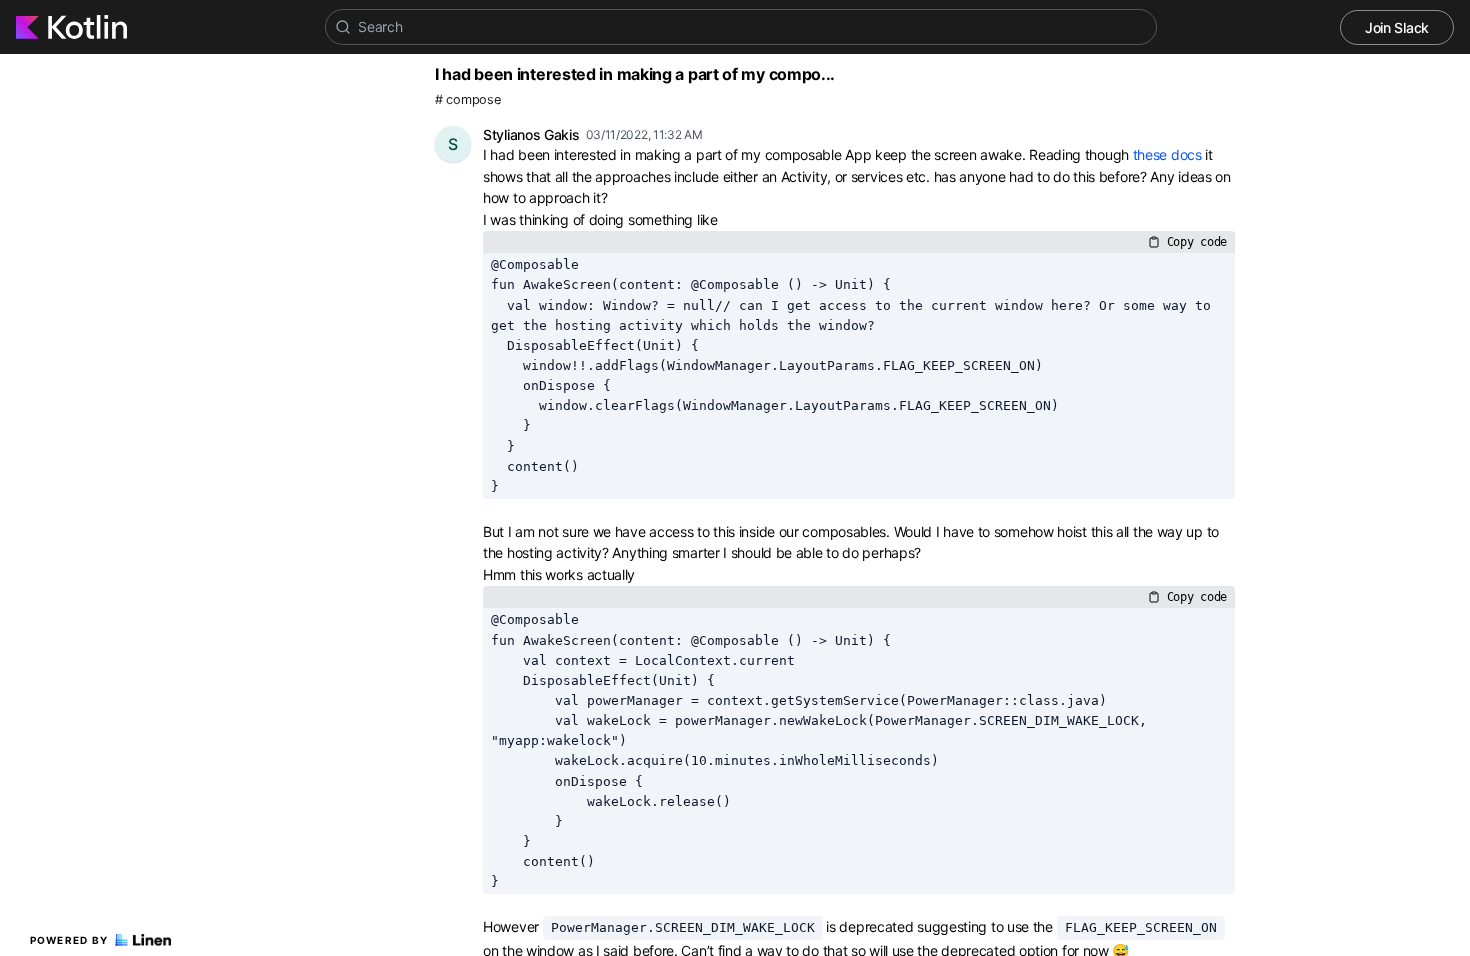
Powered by (69, 940)
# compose (467, 99)
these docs (1167, 154)
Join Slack (1397, 27)
